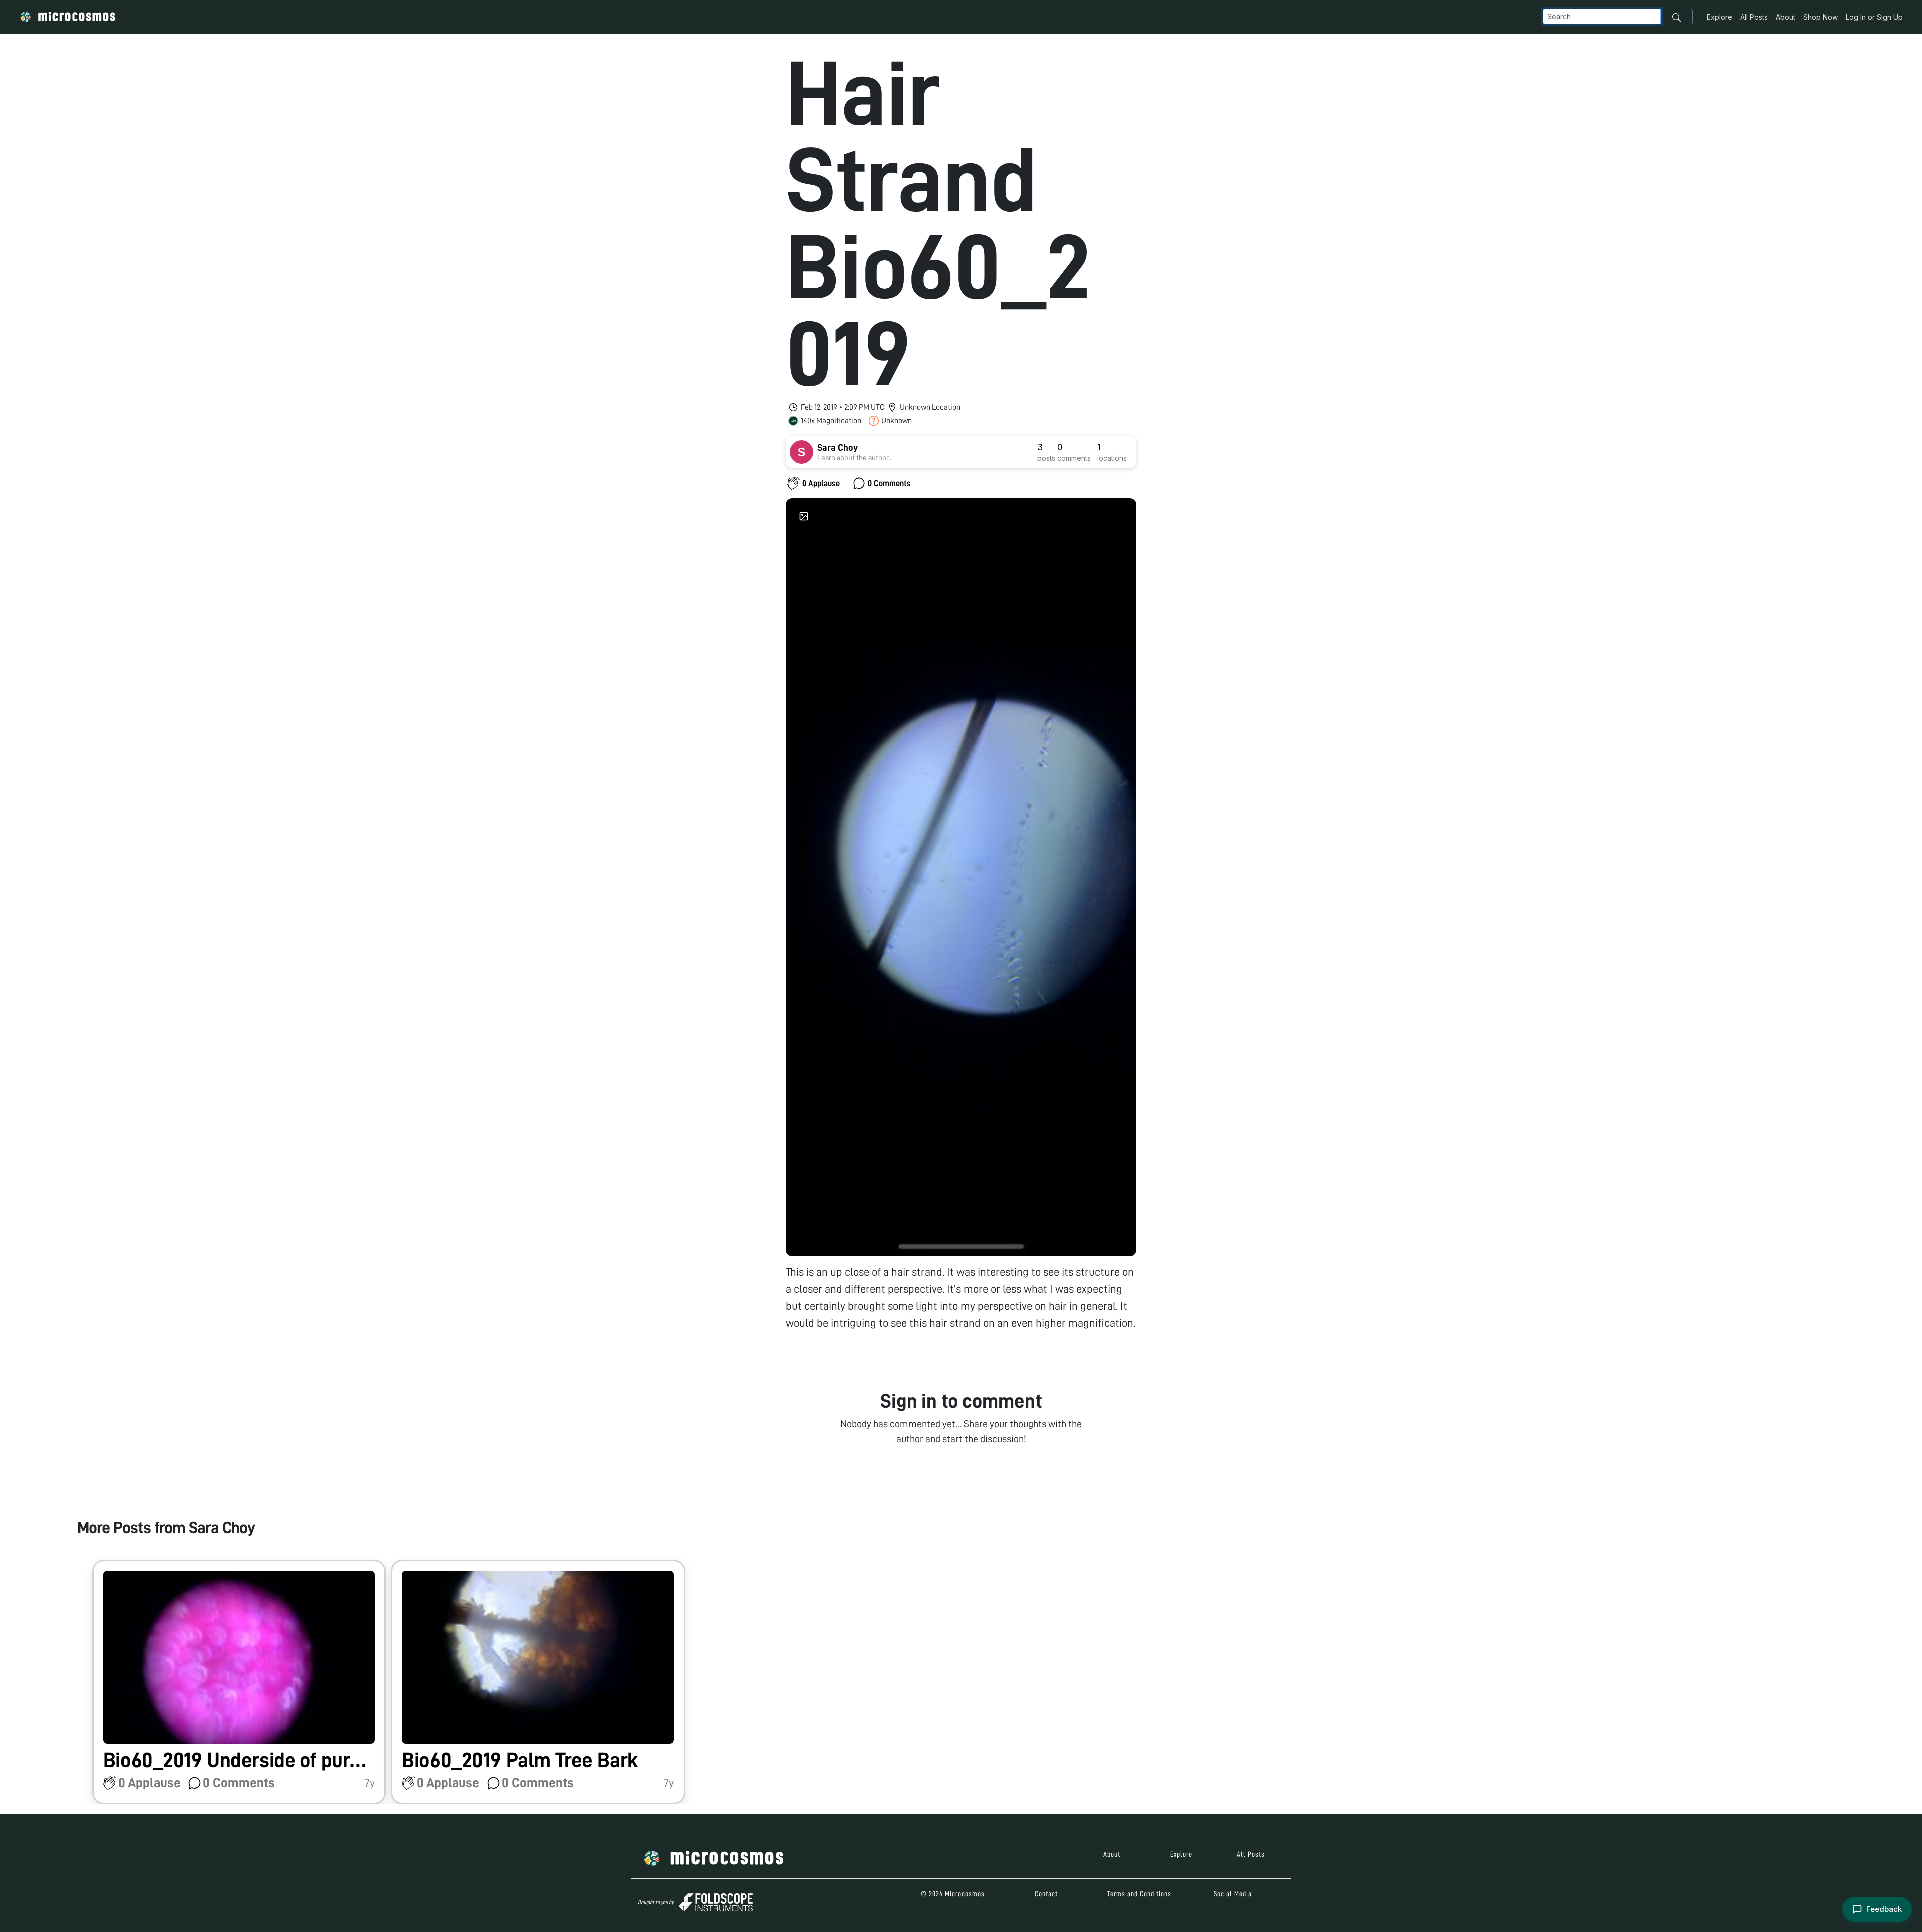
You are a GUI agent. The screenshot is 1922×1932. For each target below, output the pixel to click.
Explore (1720, 17)
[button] (239, 1682)
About (1786, 17)
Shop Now (1821, 17)
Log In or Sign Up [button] (1874, 17)
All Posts (1754, 17)
